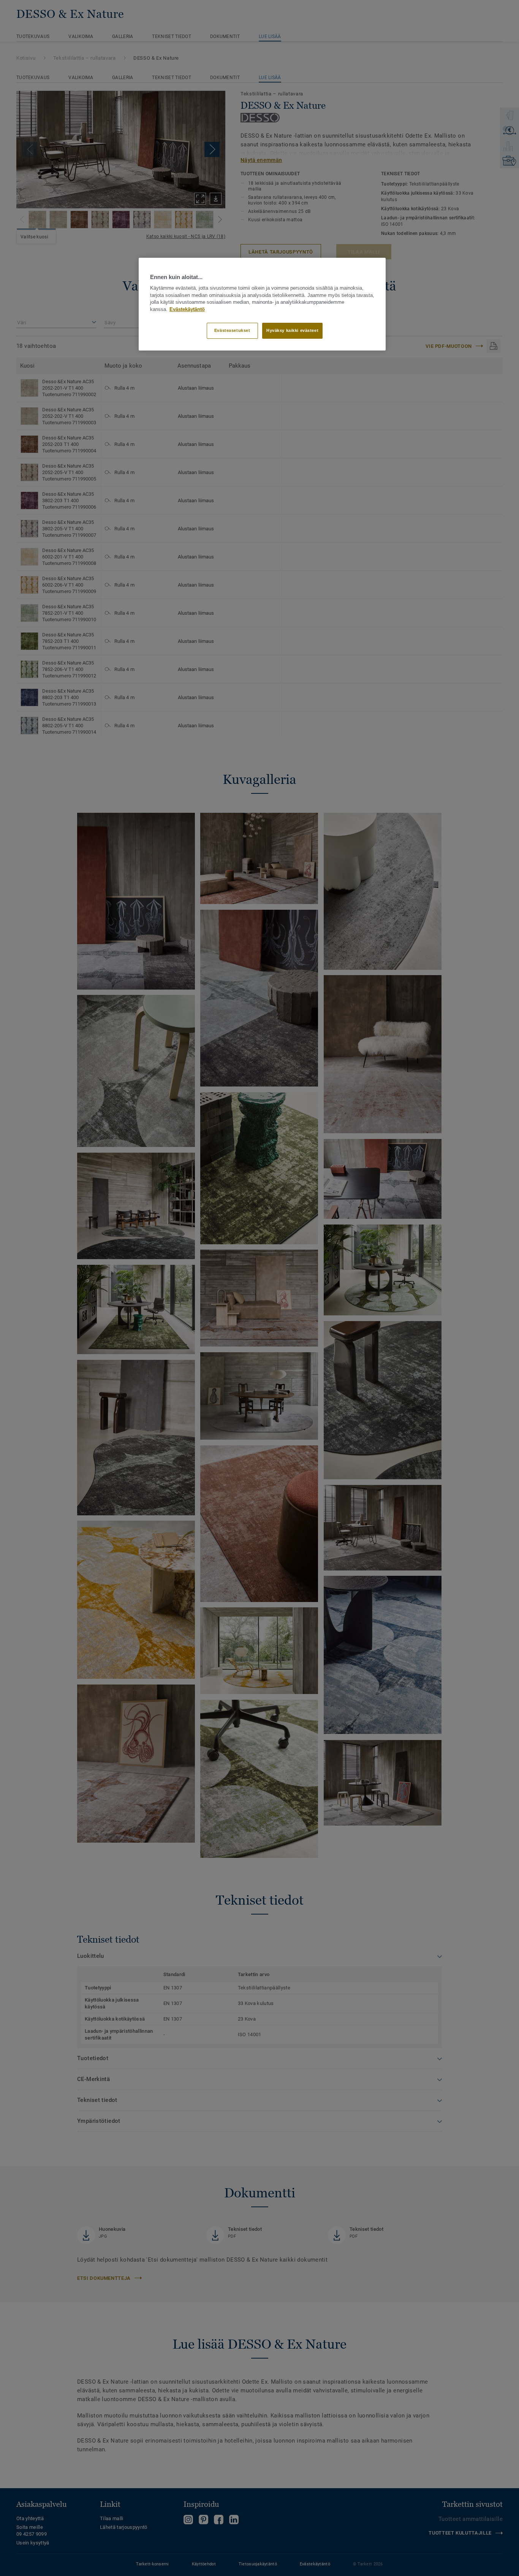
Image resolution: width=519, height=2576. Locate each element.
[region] (262, 304)
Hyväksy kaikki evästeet (292, 330)
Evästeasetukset (232, 330)
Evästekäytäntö (187, 309)
